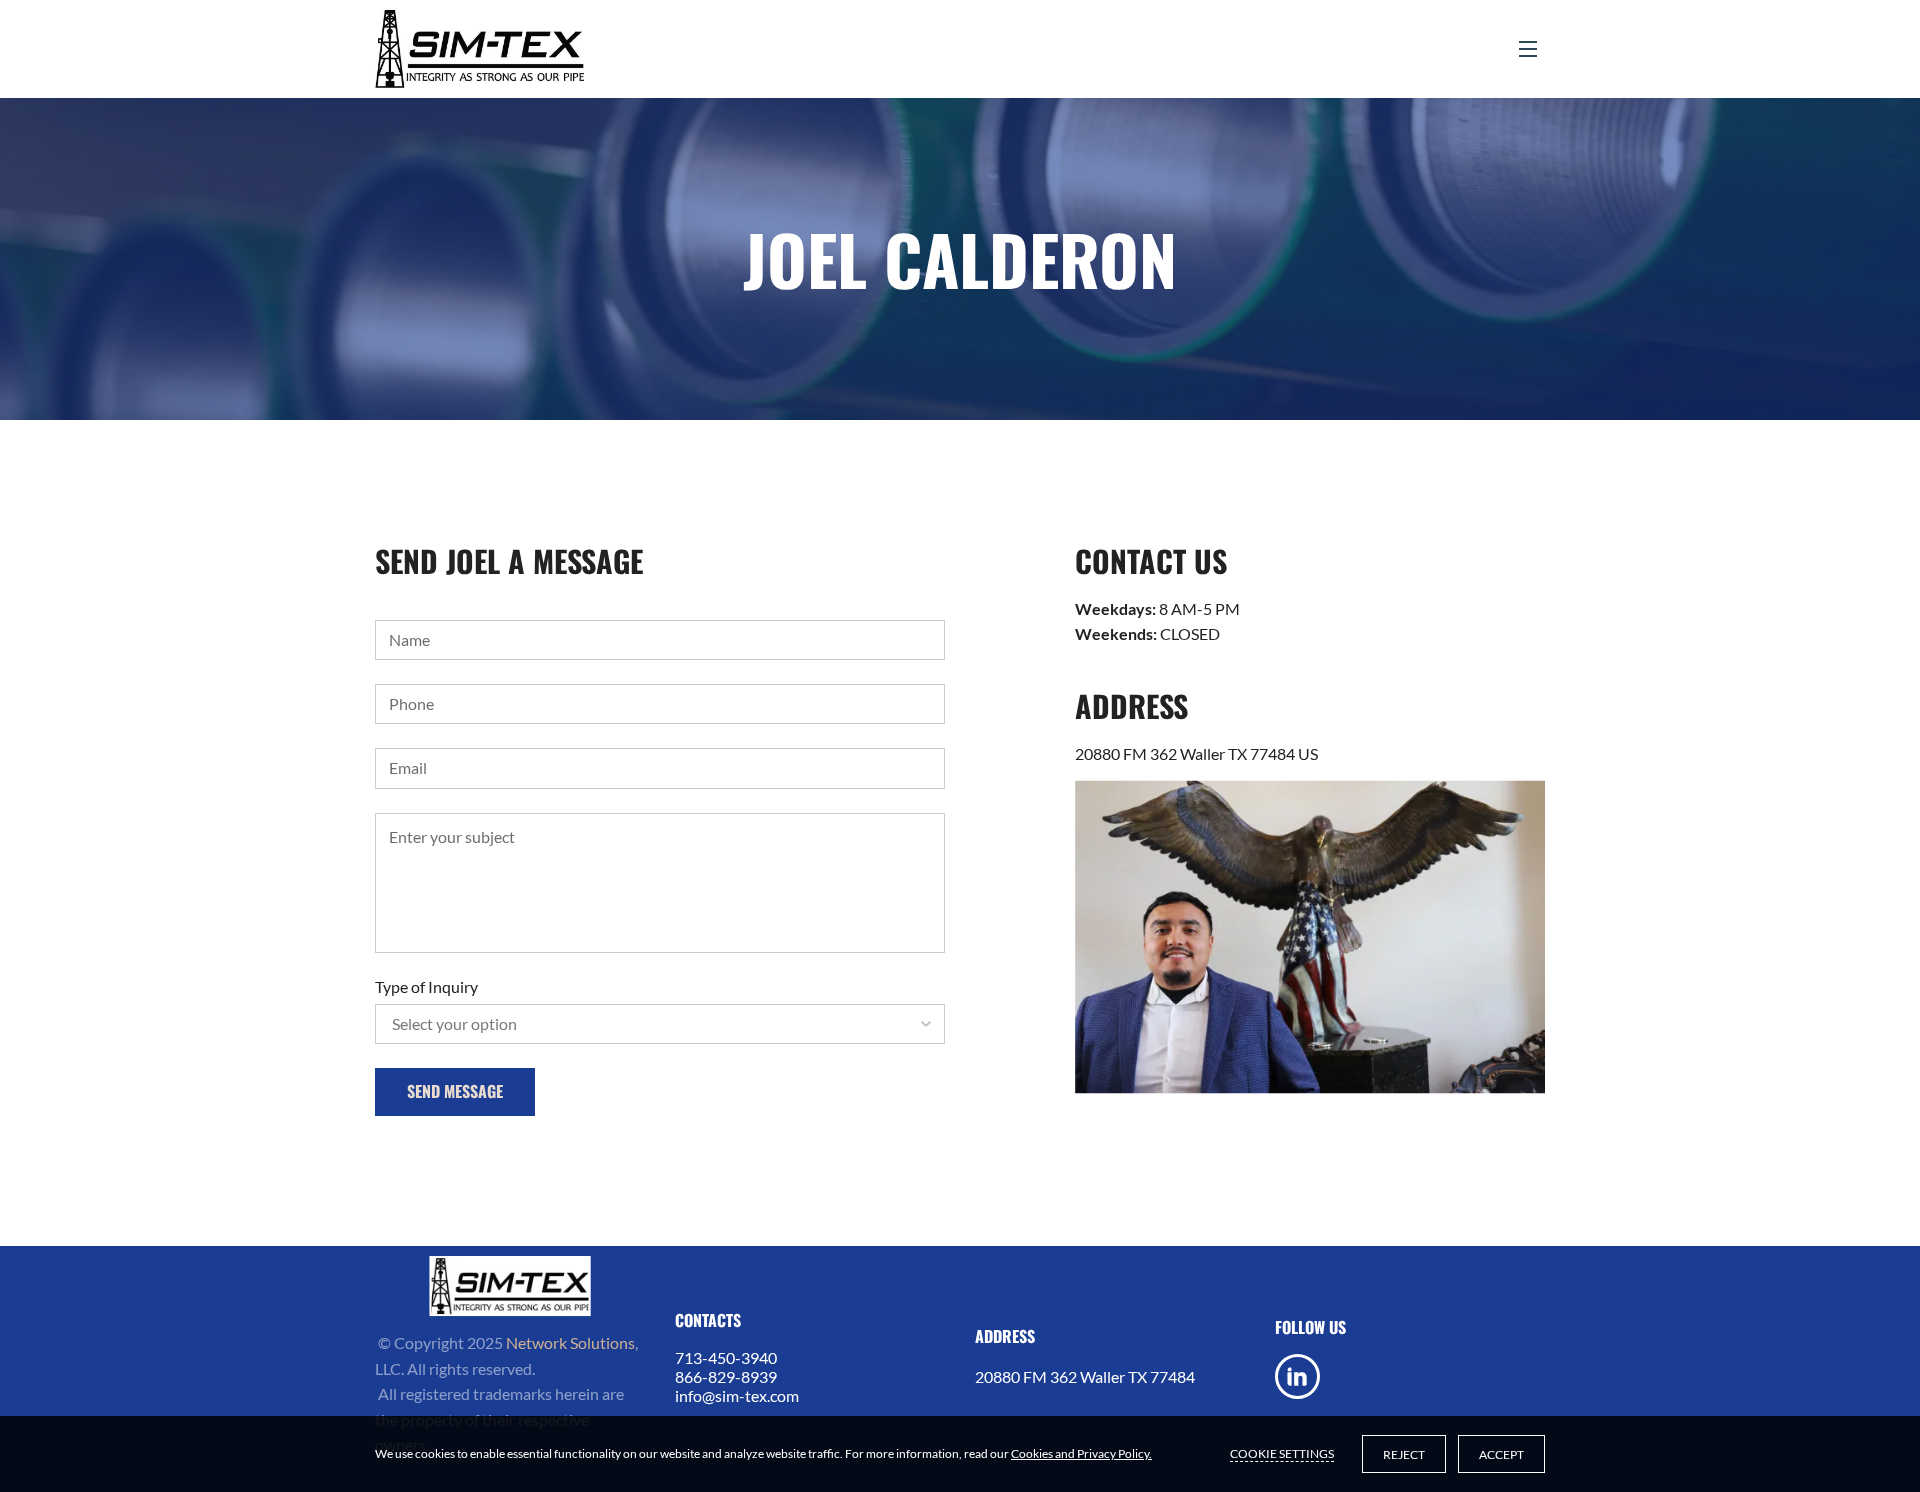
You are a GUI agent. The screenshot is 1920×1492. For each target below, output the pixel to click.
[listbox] (660, 1024)
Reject (1404, 1454)
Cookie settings (1282, 1453)
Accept (1501, 1454)
